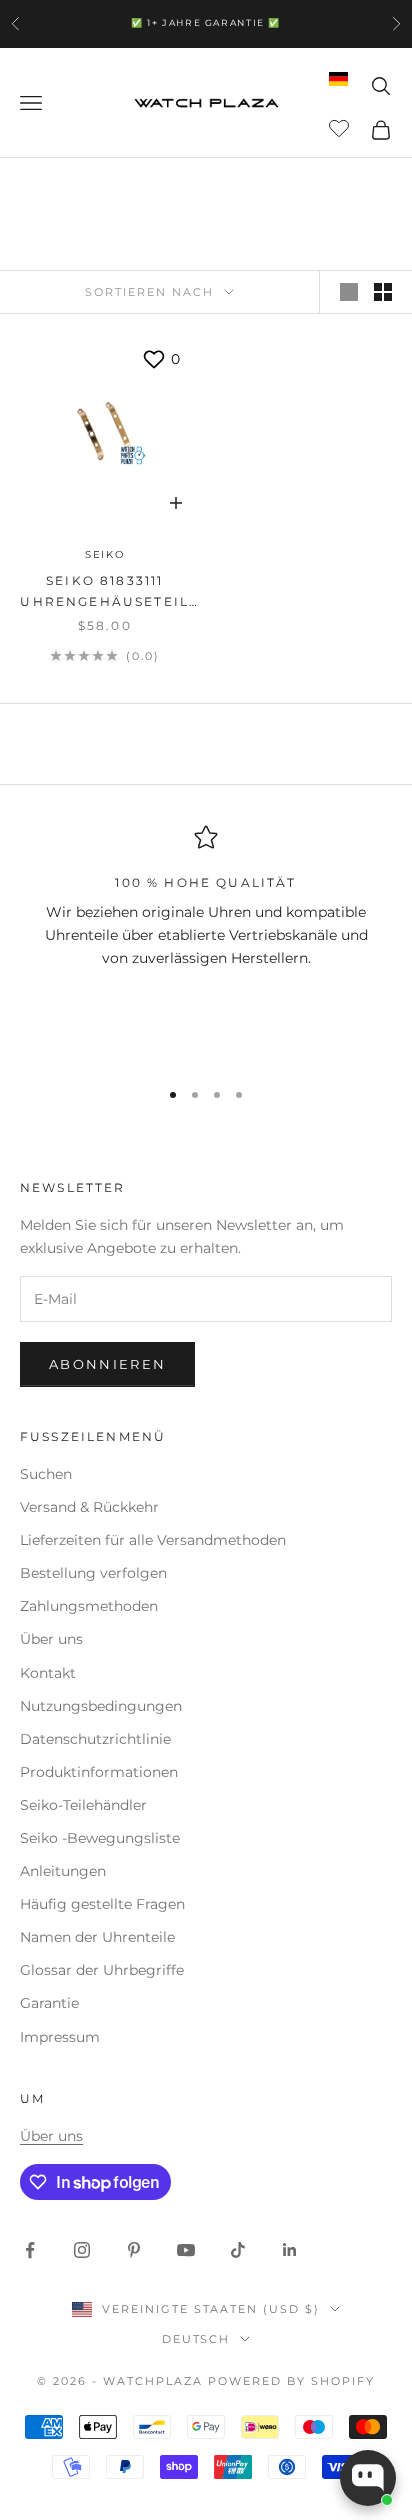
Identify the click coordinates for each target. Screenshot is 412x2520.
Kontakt (48, 1673)
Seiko (105, 554)
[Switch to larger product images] (349, 292)
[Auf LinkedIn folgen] (290, 2250)
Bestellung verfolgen (93, 1573)
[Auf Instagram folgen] (82, 2250)
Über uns (51, 1639)
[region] (206, 942)
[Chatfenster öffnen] (368, 2478)
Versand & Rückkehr (89, 1507)
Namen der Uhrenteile (97, 1937)
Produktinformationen (99, 1772)
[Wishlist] (341, 127)
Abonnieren (107, 1364)
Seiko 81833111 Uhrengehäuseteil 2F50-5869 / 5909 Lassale (104, 592)
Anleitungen (63, 1871)
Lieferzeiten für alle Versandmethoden (153, 1540)
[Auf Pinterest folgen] (134, 2250)
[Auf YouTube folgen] (186, 2250)
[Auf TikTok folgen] (238, 2250)
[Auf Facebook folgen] (30, 2250)
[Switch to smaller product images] (383, 292)
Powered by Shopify (291, 2381)
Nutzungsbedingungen (101, 1706)
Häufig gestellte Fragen (102, 1904)
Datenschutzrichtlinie (95, 1739)
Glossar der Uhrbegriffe (102, 1970)
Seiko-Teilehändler (83, 1805)
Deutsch (196, 2339)
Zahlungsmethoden (89, 1606)
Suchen (46, 1474)
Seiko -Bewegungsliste (100, 1838)
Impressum (60, 2037)
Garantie (49, 2003)
